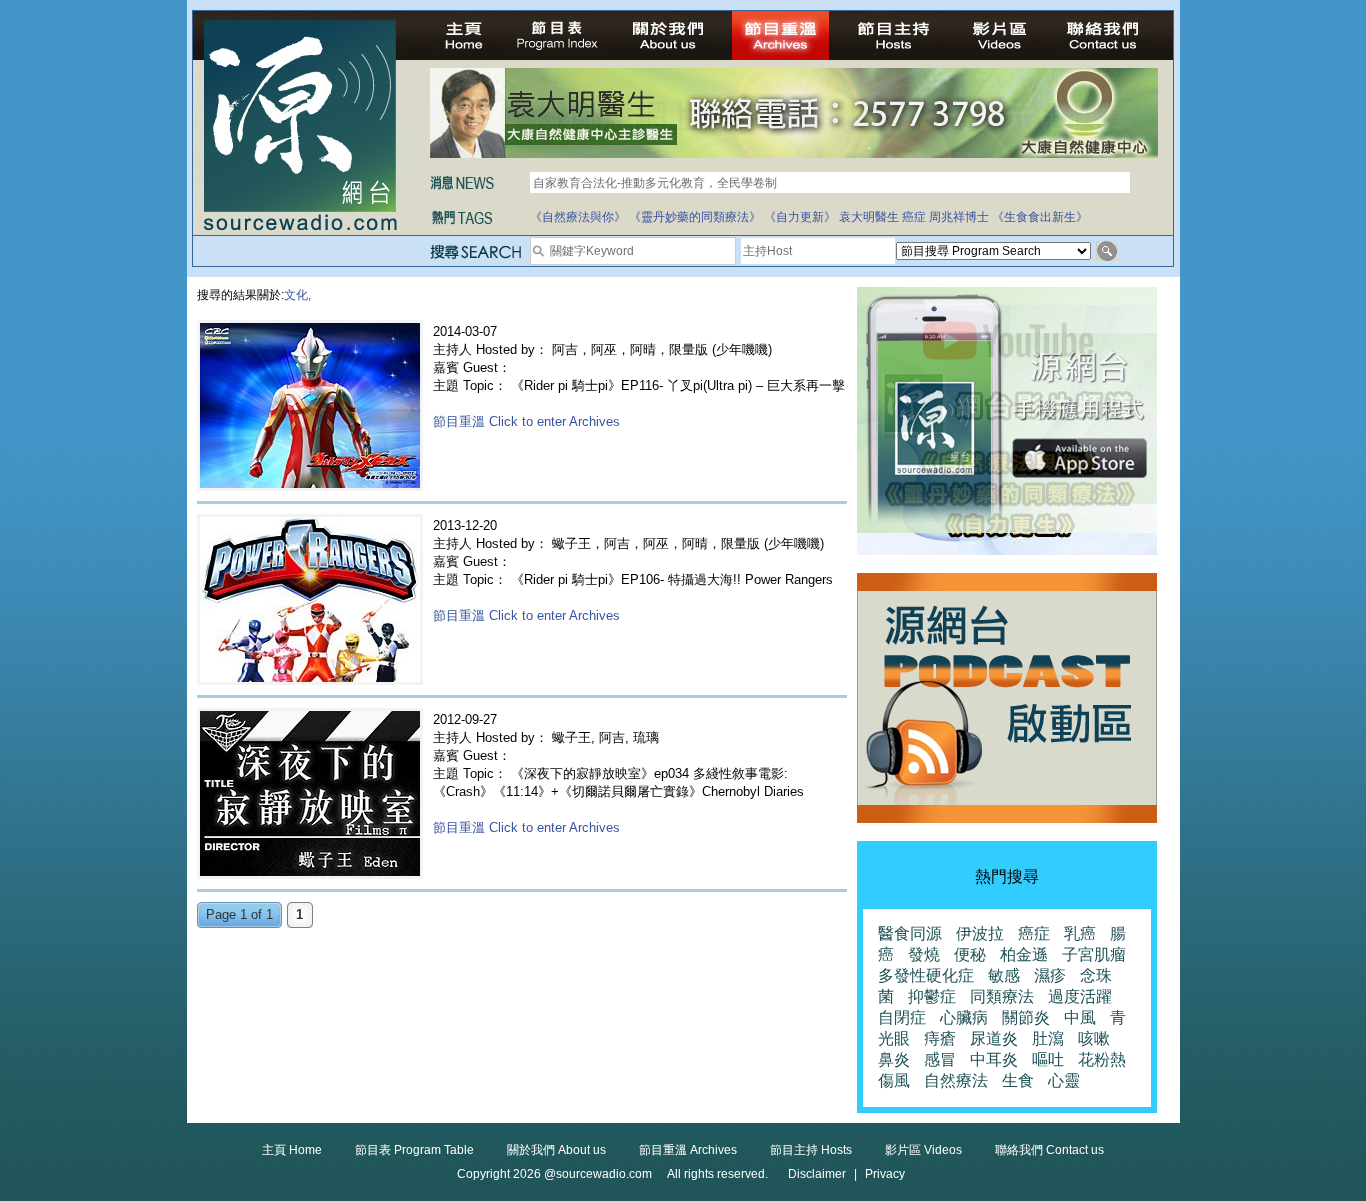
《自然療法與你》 (578, 217)
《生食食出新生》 (1040, 217)
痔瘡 (940, 1038)
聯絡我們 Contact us (1049, 1150)
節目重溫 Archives (688, 1150)
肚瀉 (1048, 1038)
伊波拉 (980, 933)
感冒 (940, 1059)
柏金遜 (1024, 954)
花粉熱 (1102, 1059)
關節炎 (1026, 1017)
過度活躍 (1080, 996)
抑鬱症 (932, 996)
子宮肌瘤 (1094, 954)
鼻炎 (894, 1059)
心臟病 (964, 1017)
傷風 (894, 1080)
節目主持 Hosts (811, 1150)
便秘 (970, 954)
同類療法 (1002, 996)
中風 (1080, 1017)
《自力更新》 (800, 217)
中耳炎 (994, 1059)
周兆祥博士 (959, 217)
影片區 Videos (923, 1150)
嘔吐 (1048, 1059)
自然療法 (956, 1080)
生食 (1018, 1080)
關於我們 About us (556, 1150)
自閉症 (902, 1017)
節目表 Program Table (414, 1150)
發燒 (924, 954)
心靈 (1064, 1080)
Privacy (885, 1174)
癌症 (914, 217)
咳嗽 (1094, 1038)
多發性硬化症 (926, 975)
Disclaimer (817, 1174)
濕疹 (1050, 975)
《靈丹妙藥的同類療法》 (695, 217)
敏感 (1004, 975)
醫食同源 (910, 933)
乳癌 (1080, 933)
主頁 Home (292, 1150)
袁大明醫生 (869, 217)
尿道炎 (994, 1038)
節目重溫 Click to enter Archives (526, 421)
